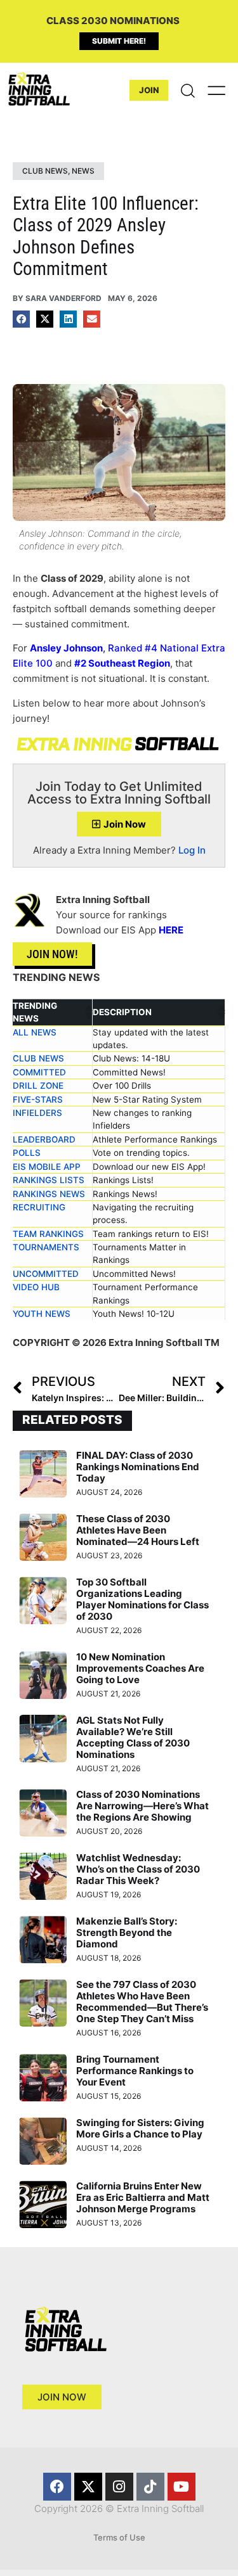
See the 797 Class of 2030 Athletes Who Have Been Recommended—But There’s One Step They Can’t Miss (142, 2002)
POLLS (27, 1153)
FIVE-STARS (38, 1099)
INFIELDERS (37, 1113)
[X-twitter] (88, 2487)
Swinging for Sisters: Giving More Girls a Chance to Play (140, 2128)
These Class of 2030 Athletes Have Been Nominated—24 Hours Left (138, 1530)
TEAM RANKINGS (48, 1234)
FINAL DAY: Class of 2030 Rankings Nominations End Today (138, 1467)
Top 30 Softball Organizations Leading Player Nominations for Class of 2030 (142, 1599)
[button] (21, 319)
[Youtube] (182, 2487)
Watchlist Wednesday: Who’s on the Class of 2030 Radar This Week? (138, 1869)
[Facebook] (57, 2487)
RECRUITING (39, 1207)
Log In (192, 850)
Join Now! (52, 954)
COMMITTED (39, 1072)
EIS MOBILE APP (47, 1167)
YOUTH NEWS (42, 1314)
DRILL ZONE (38, 1086)
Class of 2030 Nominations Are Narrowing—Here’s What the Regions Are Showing (142, 1806)
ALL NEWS (35, 1032)
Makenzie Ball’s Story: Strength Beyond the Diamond (127, 1932)
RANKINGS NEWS (49, 1194)
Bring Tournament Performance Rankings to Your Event (135, 2071)
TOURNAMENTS (46, 1247)
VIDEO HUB (36, 1287)
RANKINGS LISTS (49, 1180)
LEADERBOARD (44, 1139)
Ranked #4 (134, 648)
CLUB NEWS (38, 1058)
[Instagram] (119, 2487)
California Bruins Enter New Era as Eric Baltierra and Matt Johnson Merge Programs (143, 2197)
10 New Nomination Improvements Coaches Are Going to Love (140, 1668)
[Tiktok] (150, 2487)
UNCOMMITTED (46, 1274)
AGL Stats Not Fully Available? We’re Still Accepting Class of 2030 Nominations (133, 1737)
